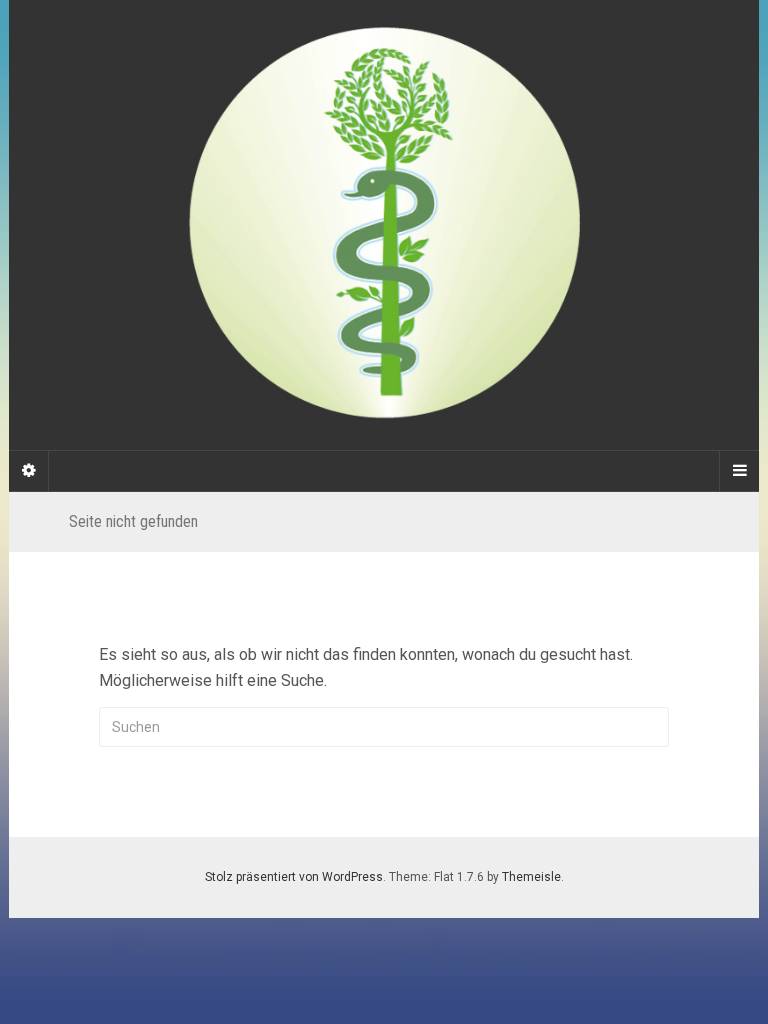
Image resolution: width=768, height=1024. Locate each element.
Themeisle (531, 877)
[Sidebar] (29, 471)
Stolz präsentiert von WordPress (294, 877)
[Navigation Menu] (739, 471)
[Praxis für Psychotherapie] (384, 225)
